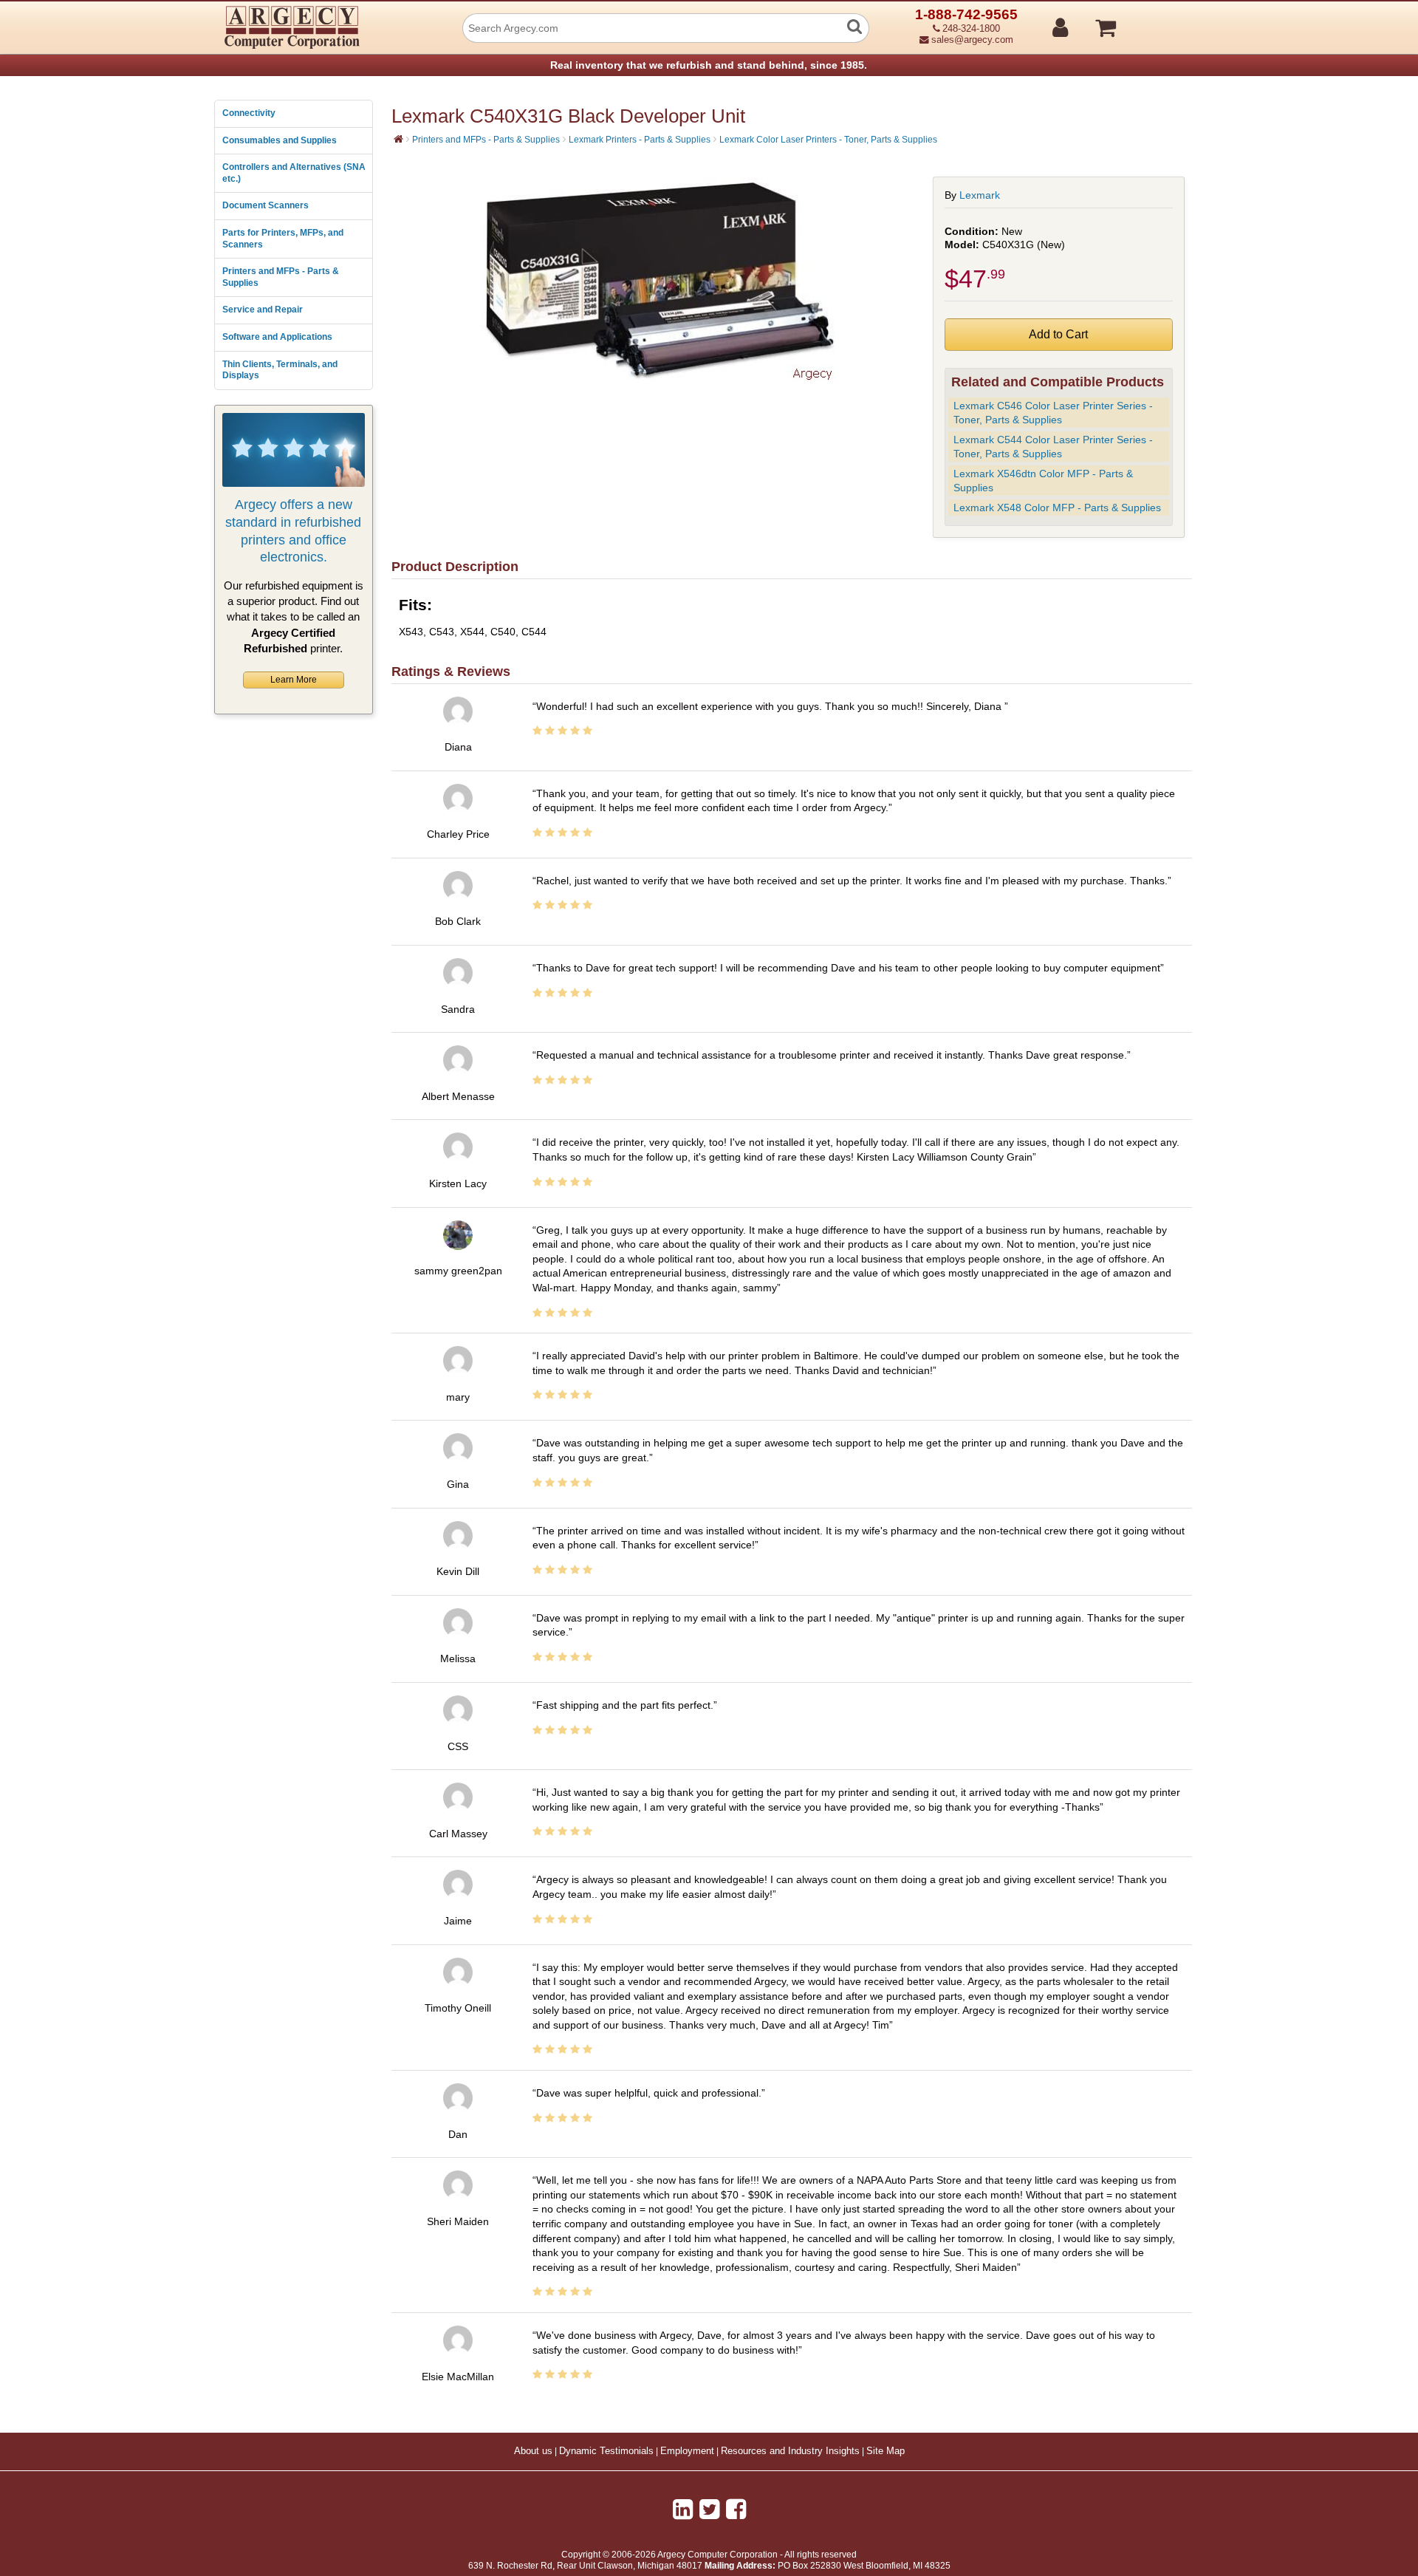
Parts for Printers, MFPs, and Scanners (283, 239)
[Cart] (1161, 21)
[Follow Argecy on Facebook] (736, 2510)
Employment (687, 2451)
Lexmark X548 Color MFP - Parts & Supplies (1057, 508)
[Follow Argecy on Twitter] (709, 2510)
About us (533, 2451)
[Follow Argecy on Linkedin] (683, 2510)
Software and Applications (277, 337)
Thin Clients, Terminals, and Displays (280, 370)
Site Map (886, 2451)
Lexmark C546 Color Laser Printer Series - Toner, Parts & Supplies (1053, 413)
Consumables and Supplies (280, 140)
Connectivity (249, 113)
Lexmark (980, 195)
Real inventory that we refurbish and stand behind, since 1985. (709, 65)
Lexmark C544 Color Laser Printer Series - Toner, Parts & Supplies (1053, 447)
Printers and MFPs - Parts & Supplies (281, 277)
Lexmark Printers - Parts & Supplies (640, 140)
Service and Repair (263, 310)
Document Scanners (266, 205)
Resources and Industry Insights (790, 2451)
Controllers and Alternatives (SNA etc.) (294, 173)
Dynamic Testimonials (606, 2451)
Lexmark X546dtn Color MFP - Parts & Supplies (1043, 481)
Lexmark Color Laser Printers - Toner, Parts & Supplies (828, 140)
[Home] (398, 139)
